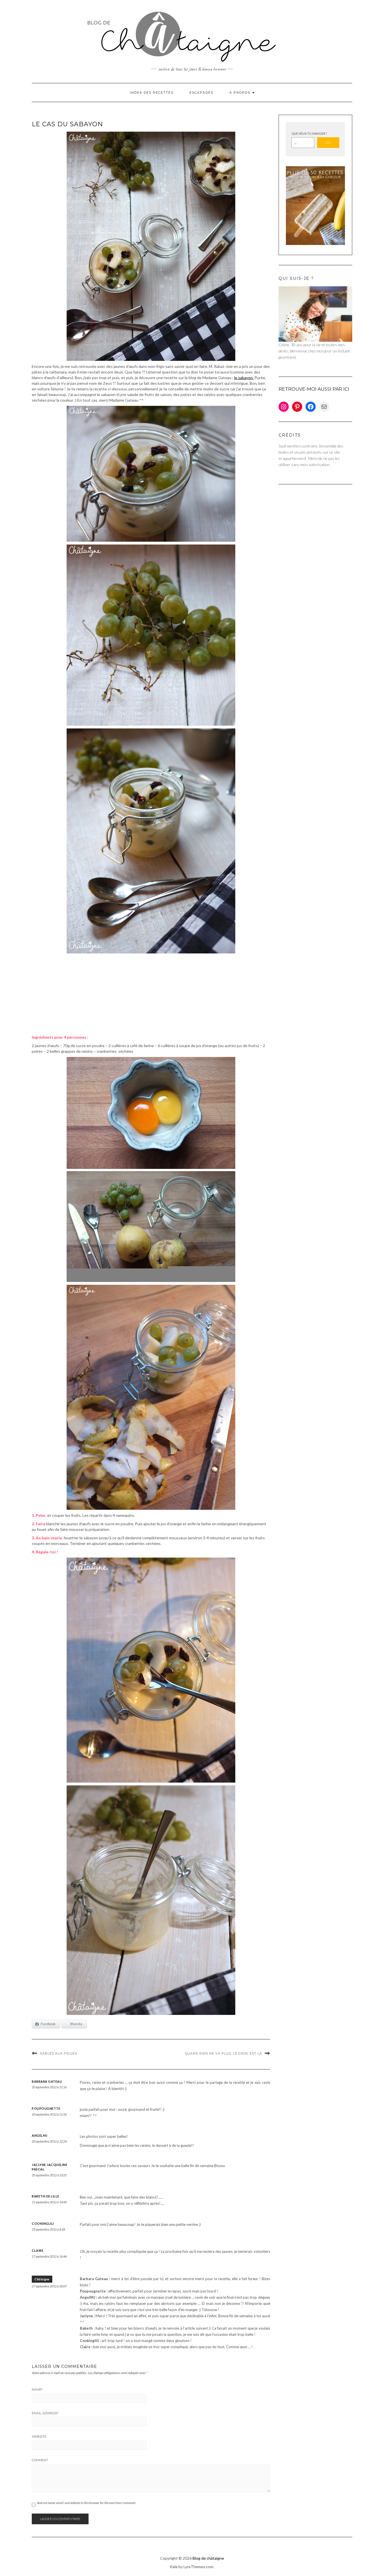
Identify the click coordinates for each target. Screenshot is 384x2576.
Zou (328, 142)
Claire (38, 2250)
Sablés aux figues (58, 2053)
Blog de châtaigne (208, 2558)
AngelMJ (40, 2135)
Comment (40, 2460)
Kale (174, 2567)
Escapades (201, 93)
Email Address (45, 2413)
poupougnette (46, 2108)
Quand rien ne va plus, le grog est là (223, 2053)
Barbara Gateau (47, 2081)
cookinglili (43, 2223)
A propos (240, 93)
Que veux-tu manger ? (309, 133)
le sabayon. (244, 378)
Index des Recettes (152, 93)
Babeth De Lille (46, 2196)
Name (37, 2390)
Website (39, 2436)
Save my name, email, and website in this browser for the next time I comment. (86, 2503)
